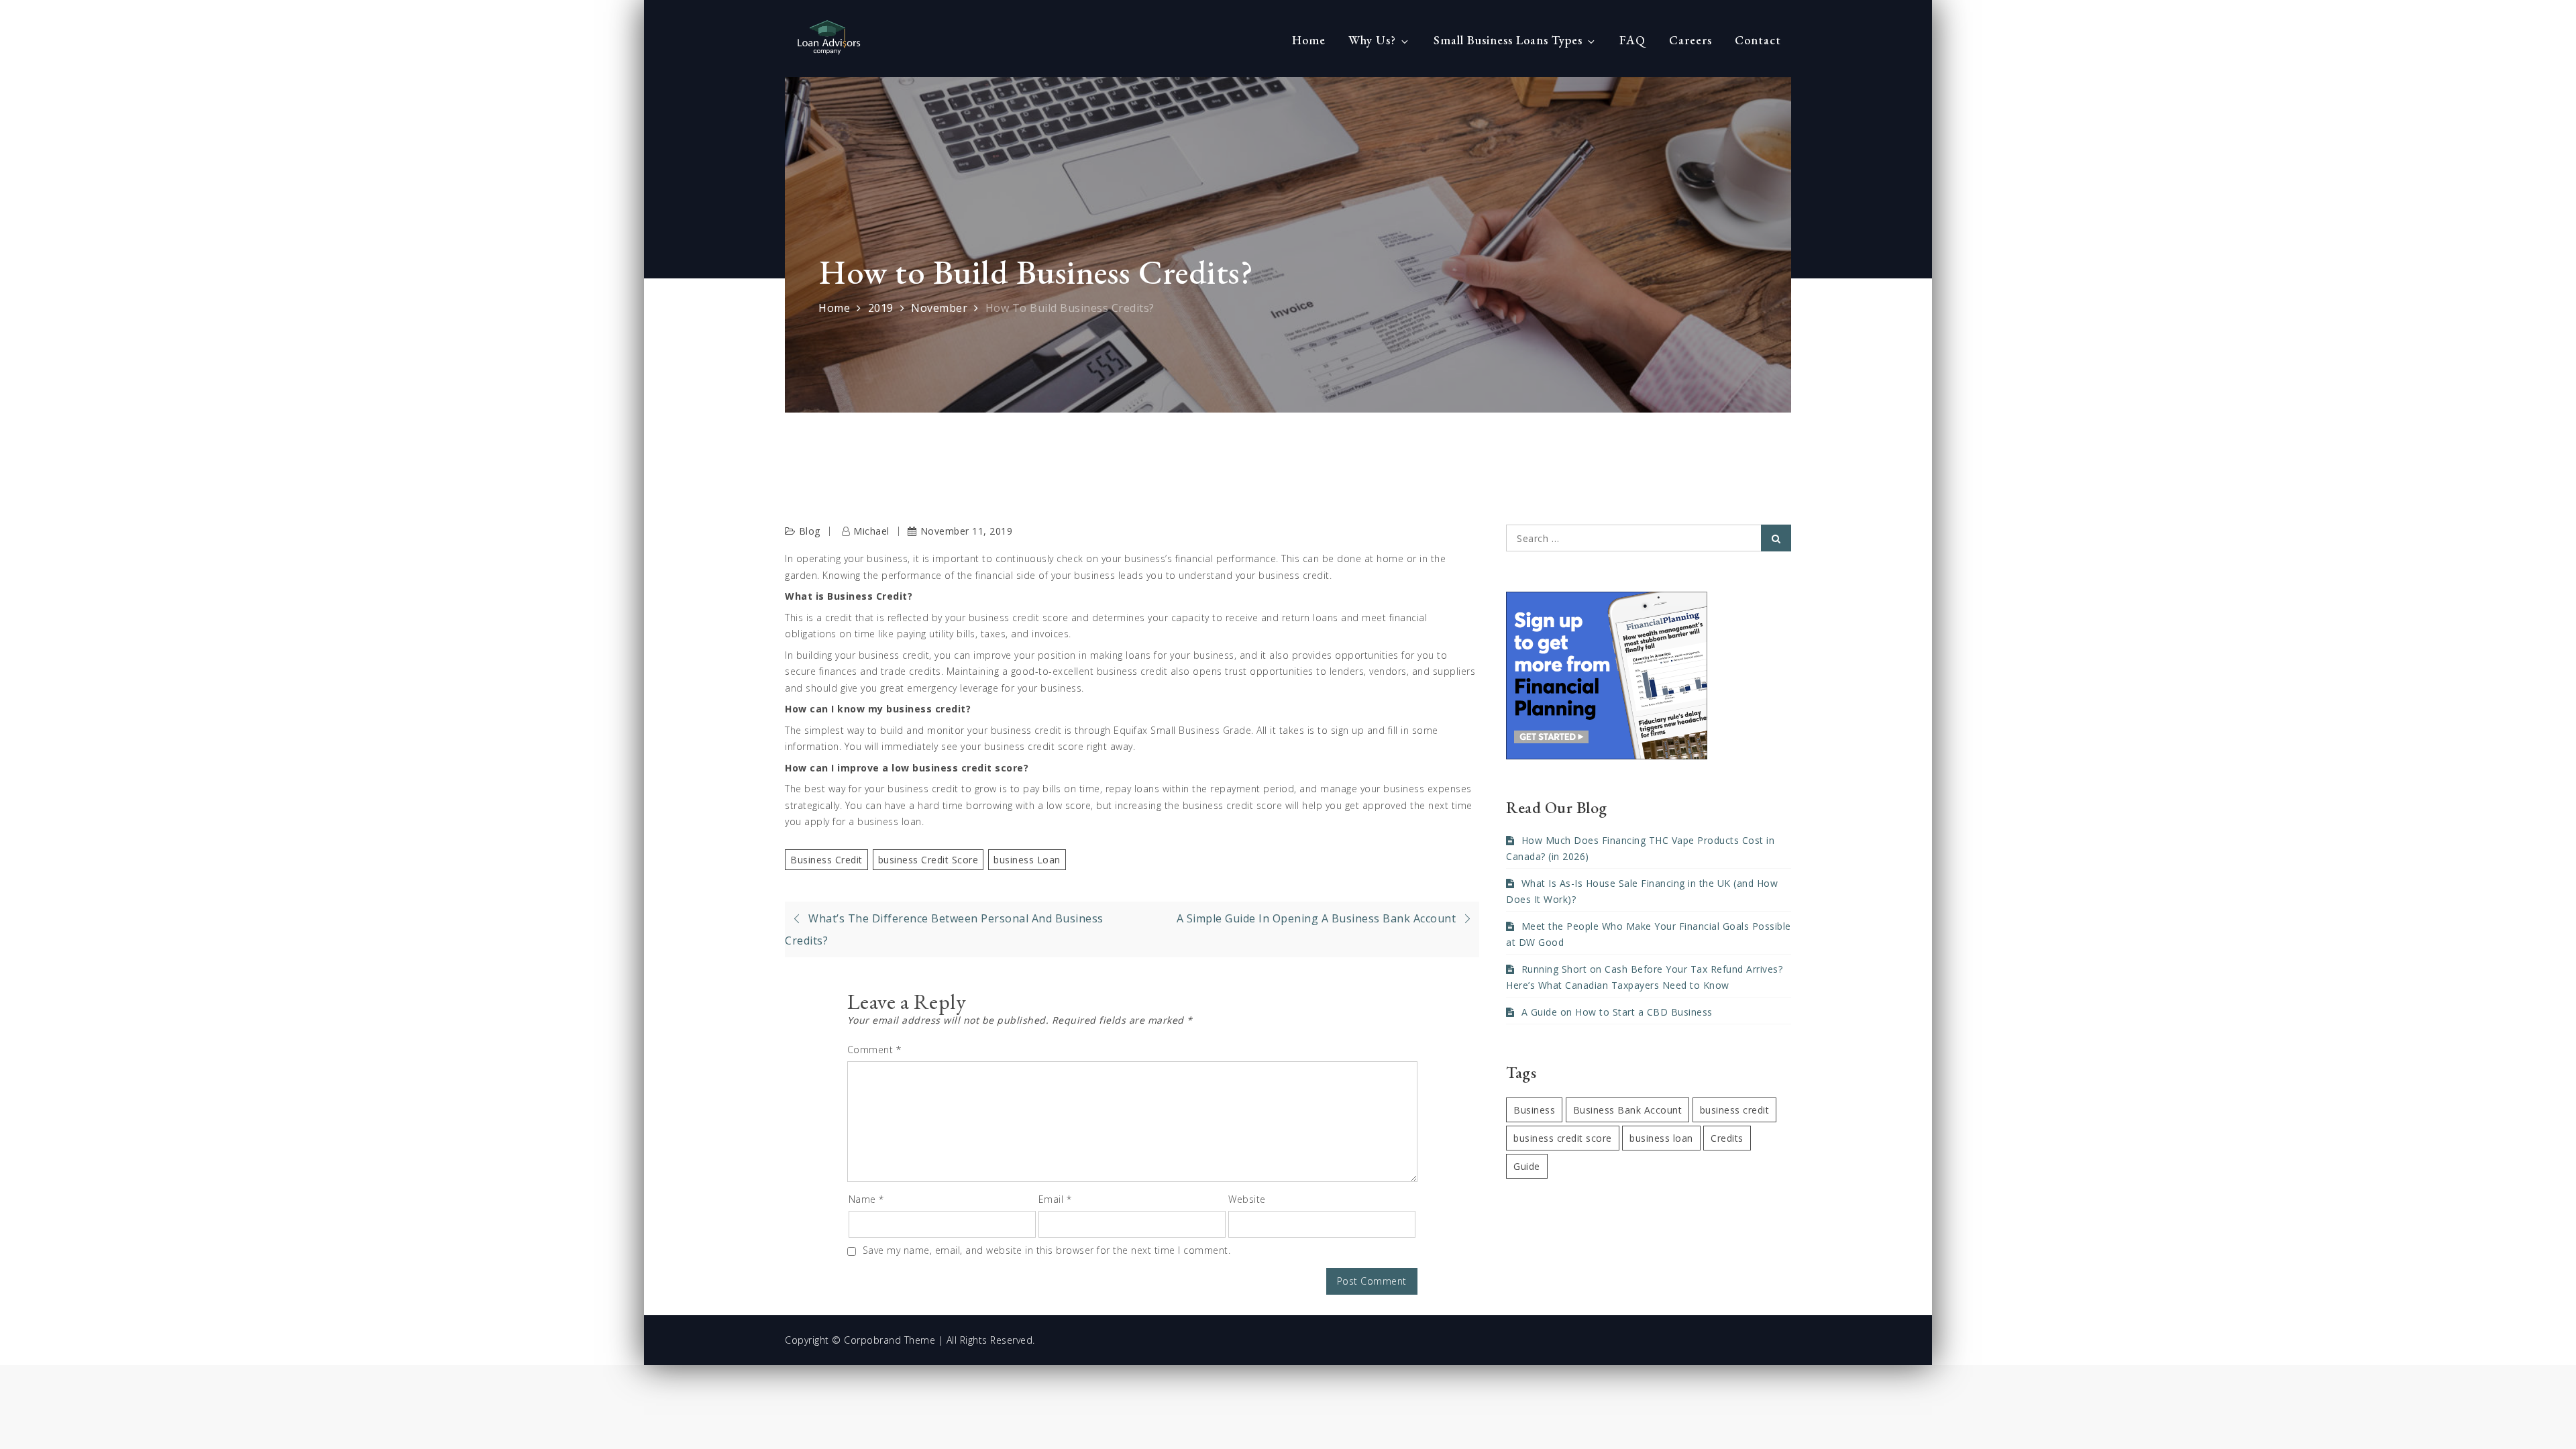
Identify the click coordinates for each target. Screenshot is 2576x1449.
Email (1055, 1199)
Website (1247, 1199)
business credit (826, 860)
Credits (1727, 1138)
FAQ (1632, 40)
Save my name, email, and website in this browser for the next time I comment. (1047, 1250)
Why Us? (1372, 40)
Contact (1758, 40)
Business (1534, 1110)
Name (866, 1199)
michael (871, 531)
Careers (1690, 40)
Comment (874, 1050)
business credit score (928, 860)
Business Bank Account (1628, 1110)
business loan (1027, 860)
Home (1309, 40)
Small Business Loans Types (1508, 40)
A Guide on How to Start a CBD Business (1617, 1012)
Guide (1527, 1166)
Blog (810, 531)
